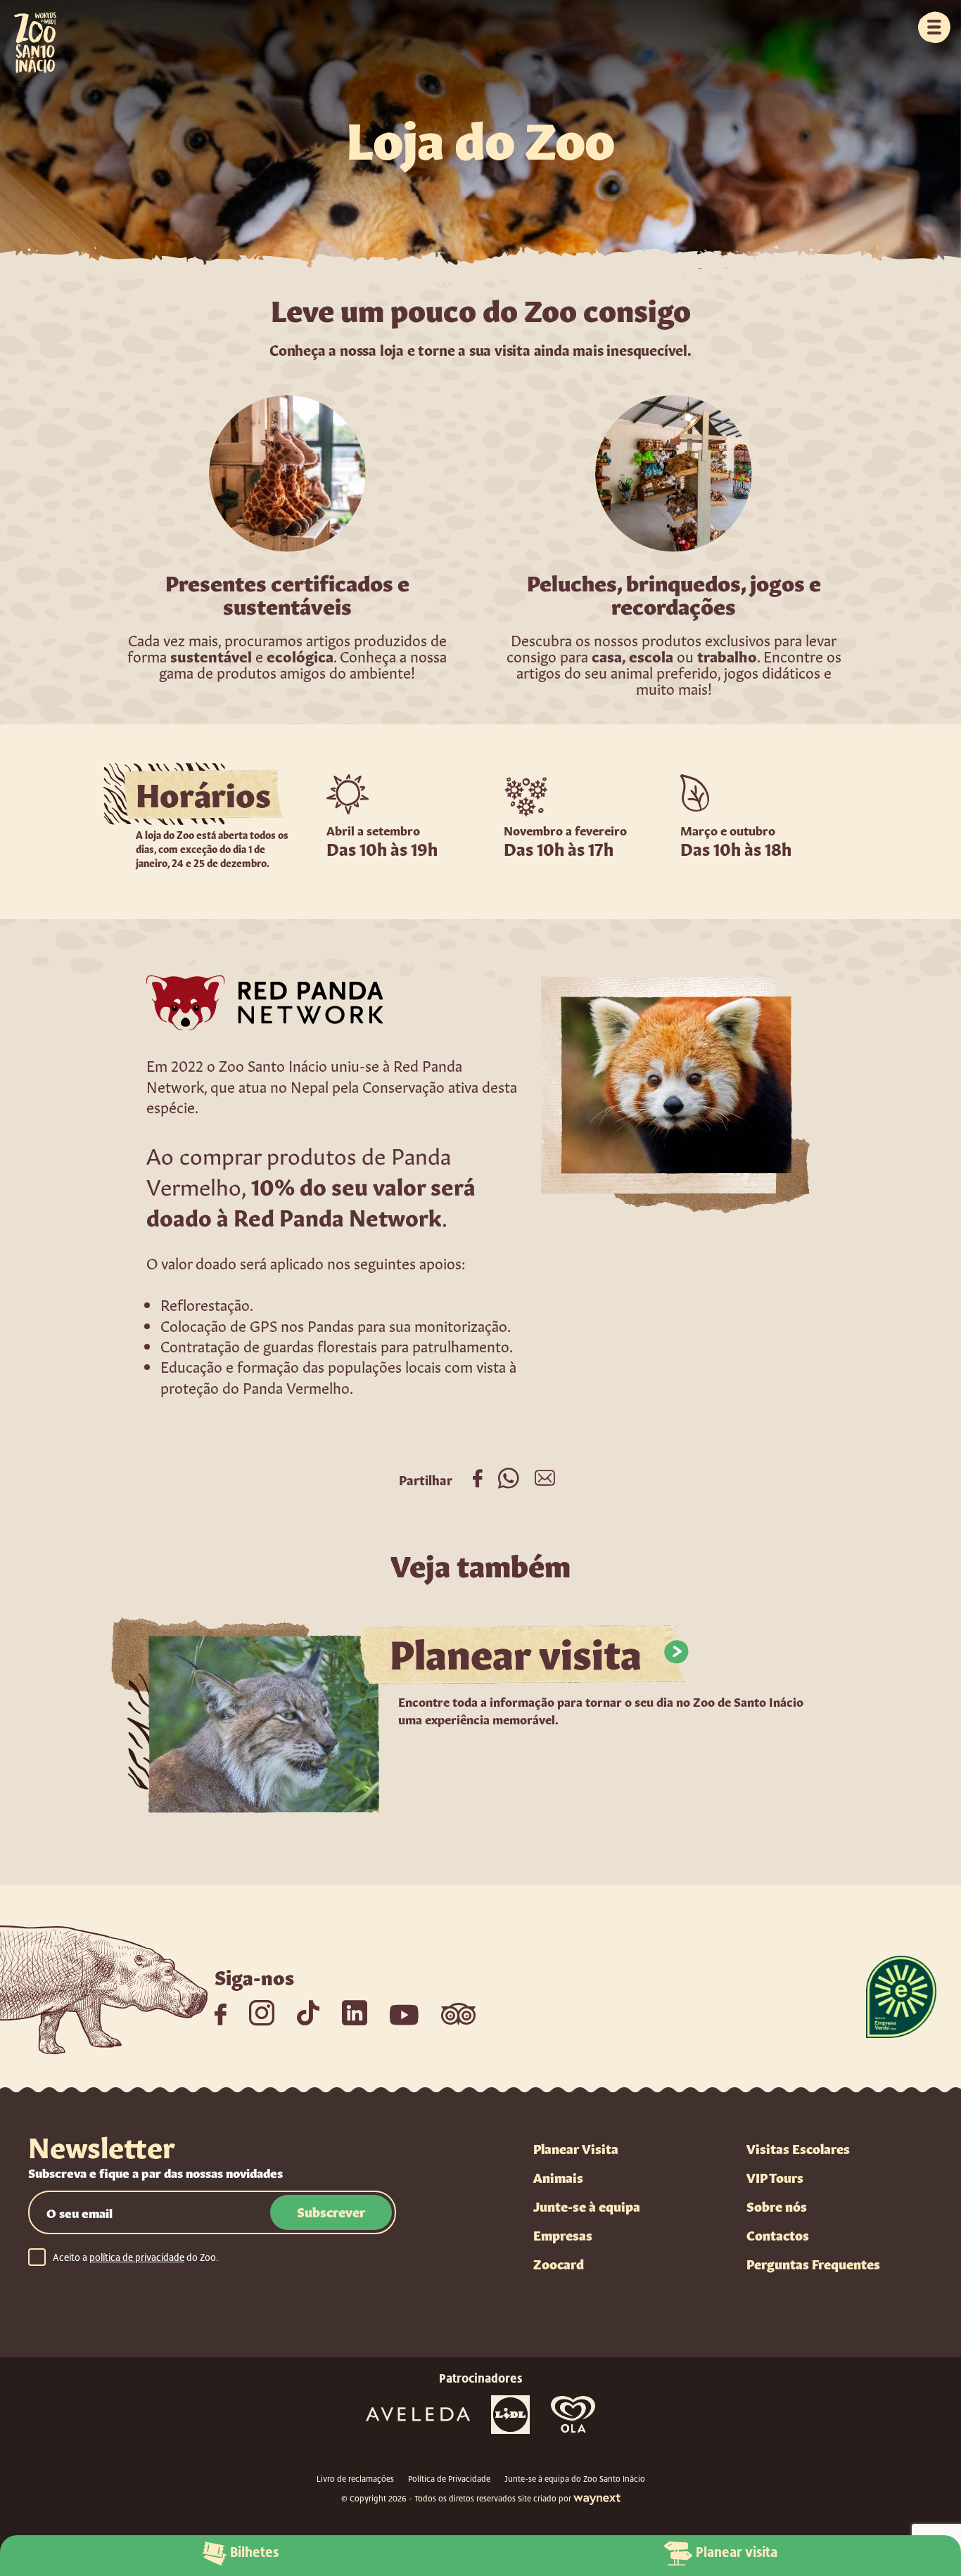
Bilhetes (254, 2552)
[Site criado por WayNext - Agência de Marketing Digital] (597, 2499)
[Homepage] (28, 37)
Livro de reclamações (355, 2479)
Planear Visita (576, 2148)
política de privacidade (137, 2257)
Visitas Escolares (798, 2148)
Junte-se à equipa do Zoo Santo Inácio (575, 2479)
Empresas (563, 2234)
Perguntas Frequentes (813, 2263)
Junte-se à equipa (587, 2205)
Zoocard (559, 2263)
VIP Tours (775, 2177)
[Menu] (934, 27)
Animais (558, 2177)
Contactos (778, 2234)
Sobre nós (777, 2205)
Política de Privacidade (449, 2479)
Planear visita (737, 2552)
